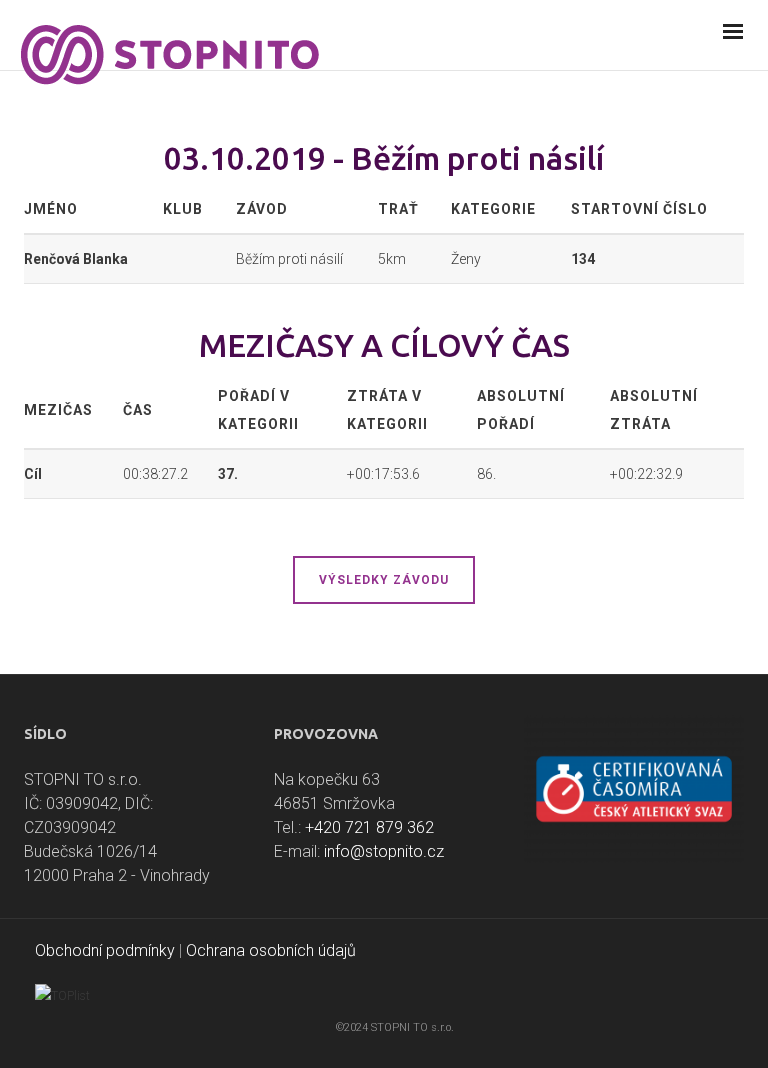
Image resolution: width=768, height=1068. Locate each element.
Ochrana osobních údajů (271, 950)
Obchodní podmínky (105, 950)
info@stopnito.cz (384, 851)
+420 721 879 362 (369, 827)
